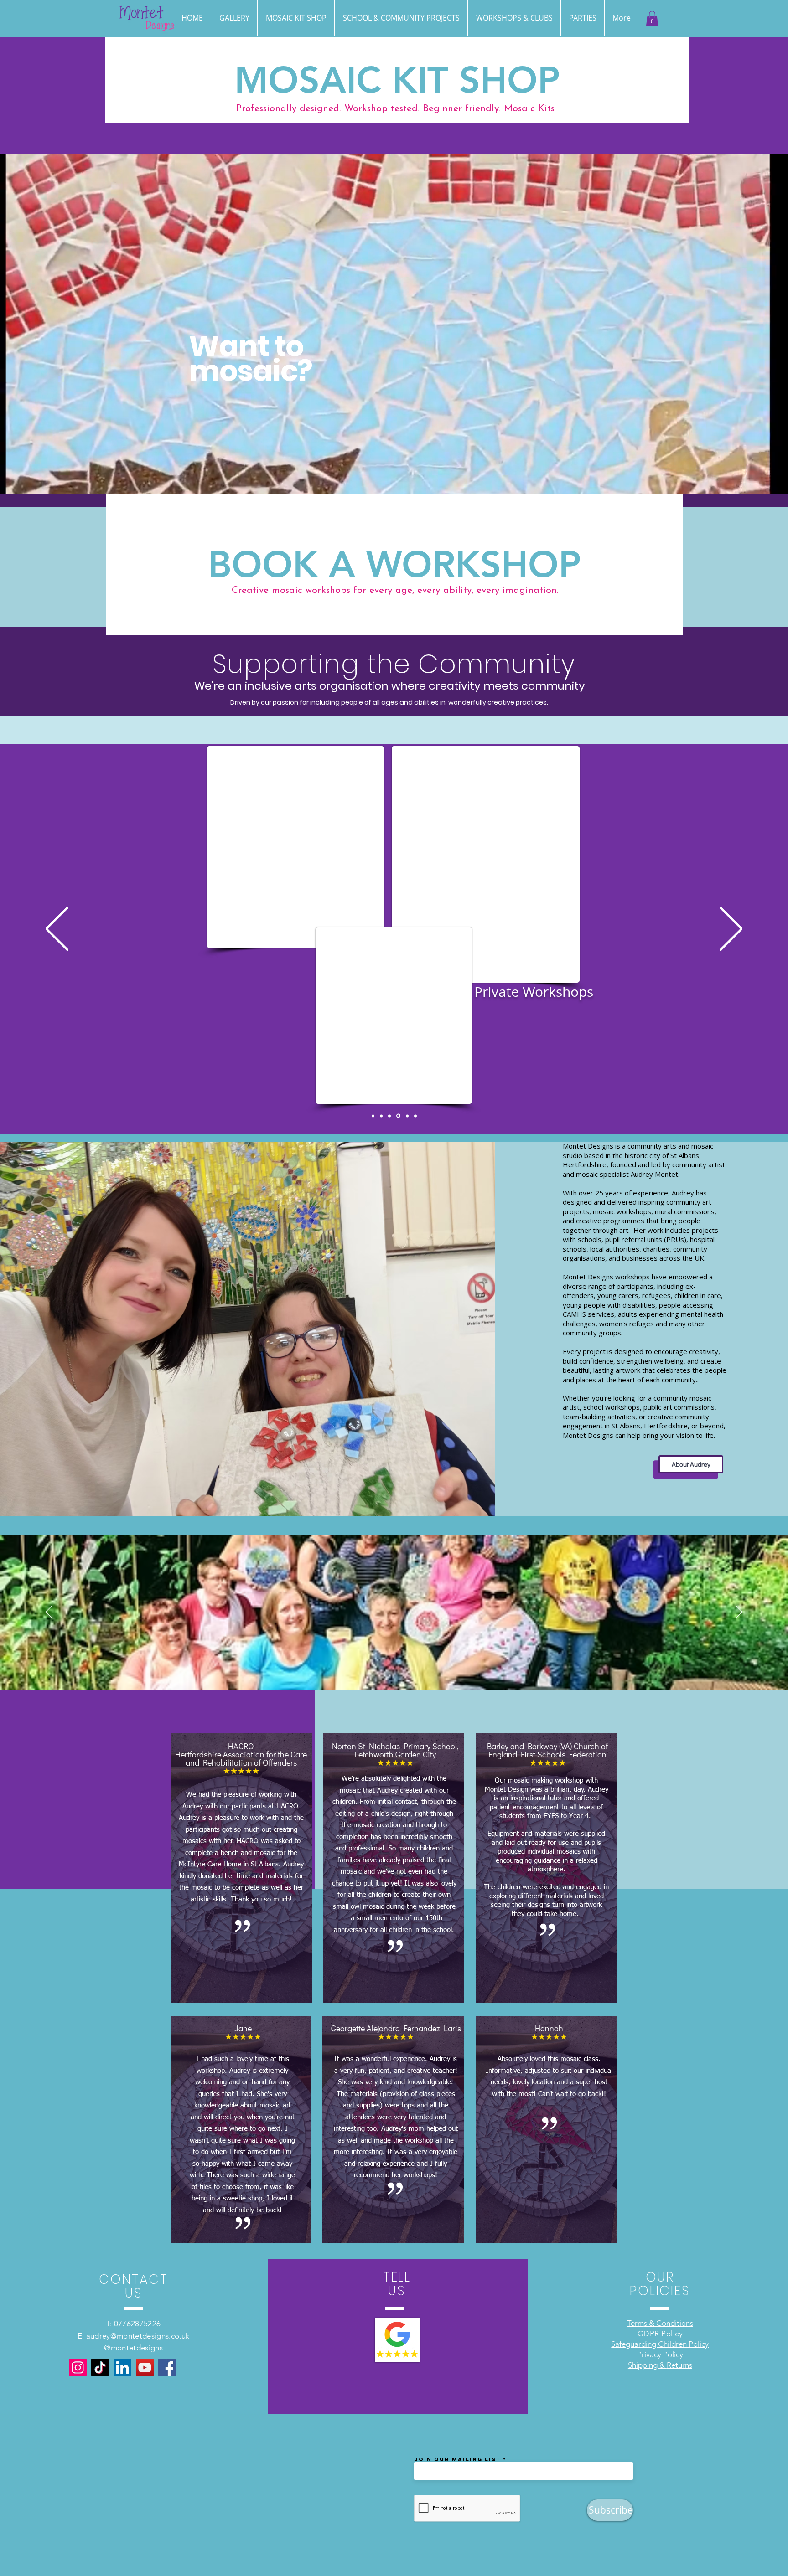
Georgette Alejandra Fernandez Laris (396, 2028)
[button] (583, 18)
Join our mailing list (457, 2459)
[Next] (731, 930)
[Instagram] (78, 2367)
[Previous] (57, 930)
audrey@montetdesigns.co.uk (138, 2336)
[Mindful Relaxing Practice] (373, 1116)
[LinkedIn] (122, 2367)
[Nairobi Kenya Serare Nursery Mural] (415, 1116)
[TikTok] (100, 2367)
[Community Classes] (399, 1116)
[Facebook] (167, 2367)
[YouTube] (145, 2367)
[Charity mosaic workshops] (407, 1116)
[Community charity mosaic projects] (390, 1116)
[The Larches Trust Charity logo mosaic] (381, 1116)
